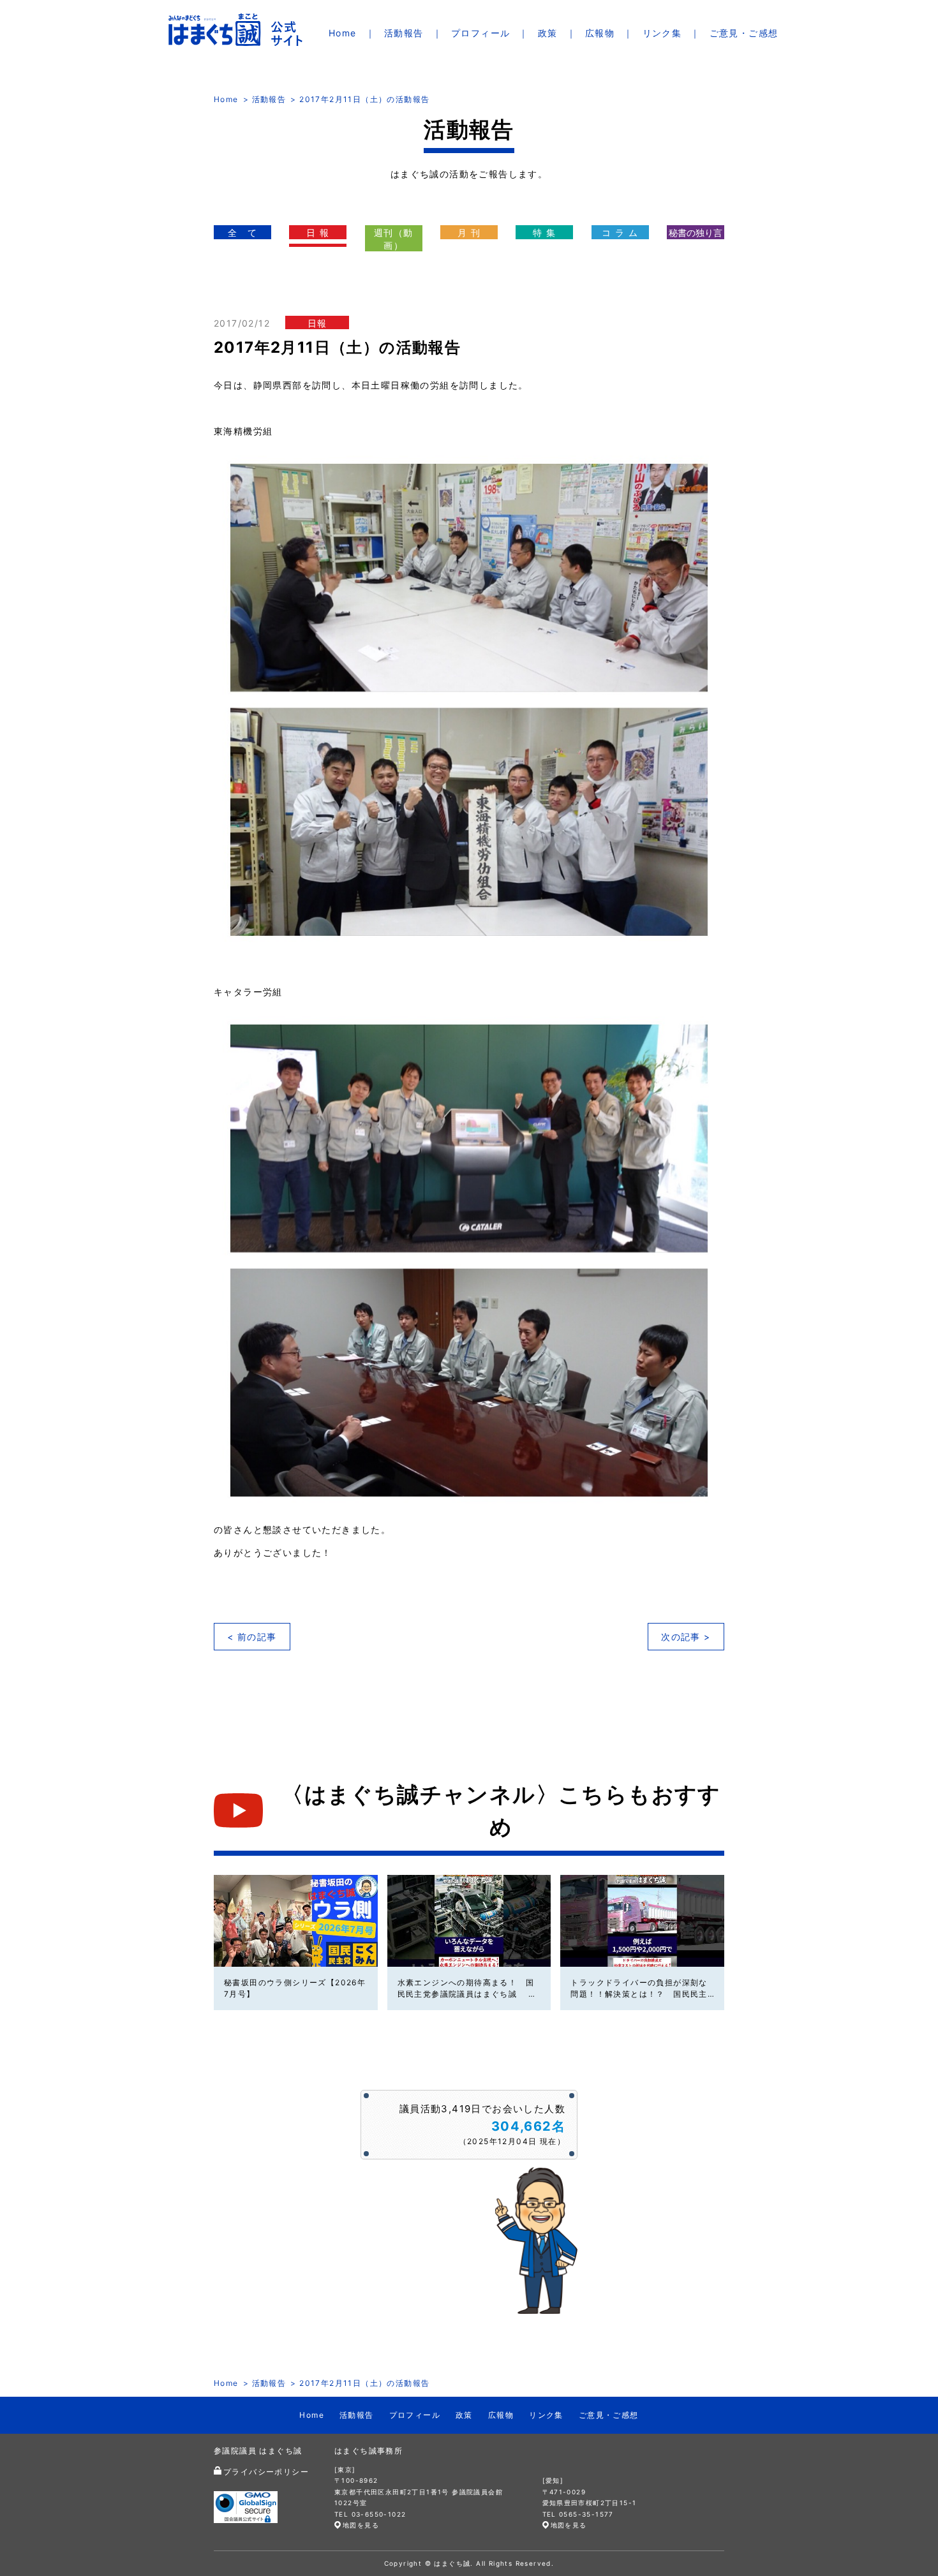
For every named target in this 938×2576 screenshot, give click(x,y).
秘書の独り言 (696, 233)
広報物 (600, 33)
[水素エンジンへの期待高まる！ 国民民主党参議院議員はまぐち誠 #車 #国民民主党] (469, 1921)
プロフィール (480, 33)
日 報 (318, 233)
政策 (548, 33)
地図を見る (361, 2525)
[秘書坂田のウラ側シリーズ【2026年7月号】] (296, 1921)
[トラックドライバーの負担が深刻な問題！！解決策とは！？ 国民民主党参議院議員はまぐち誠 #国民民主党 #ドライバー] (642, 1921)
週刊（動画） (394, 239)
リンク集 (662, 33)
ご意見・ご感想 (744, 33)
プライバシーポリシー (266, 2472)
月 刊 (469, 233)
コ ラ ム (620, 233)
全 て (242, 233)
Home (343, 33)
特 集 (544, 233)
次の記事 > (686, 1637)
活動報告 (404, 33)
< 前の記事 (252, 1637)
